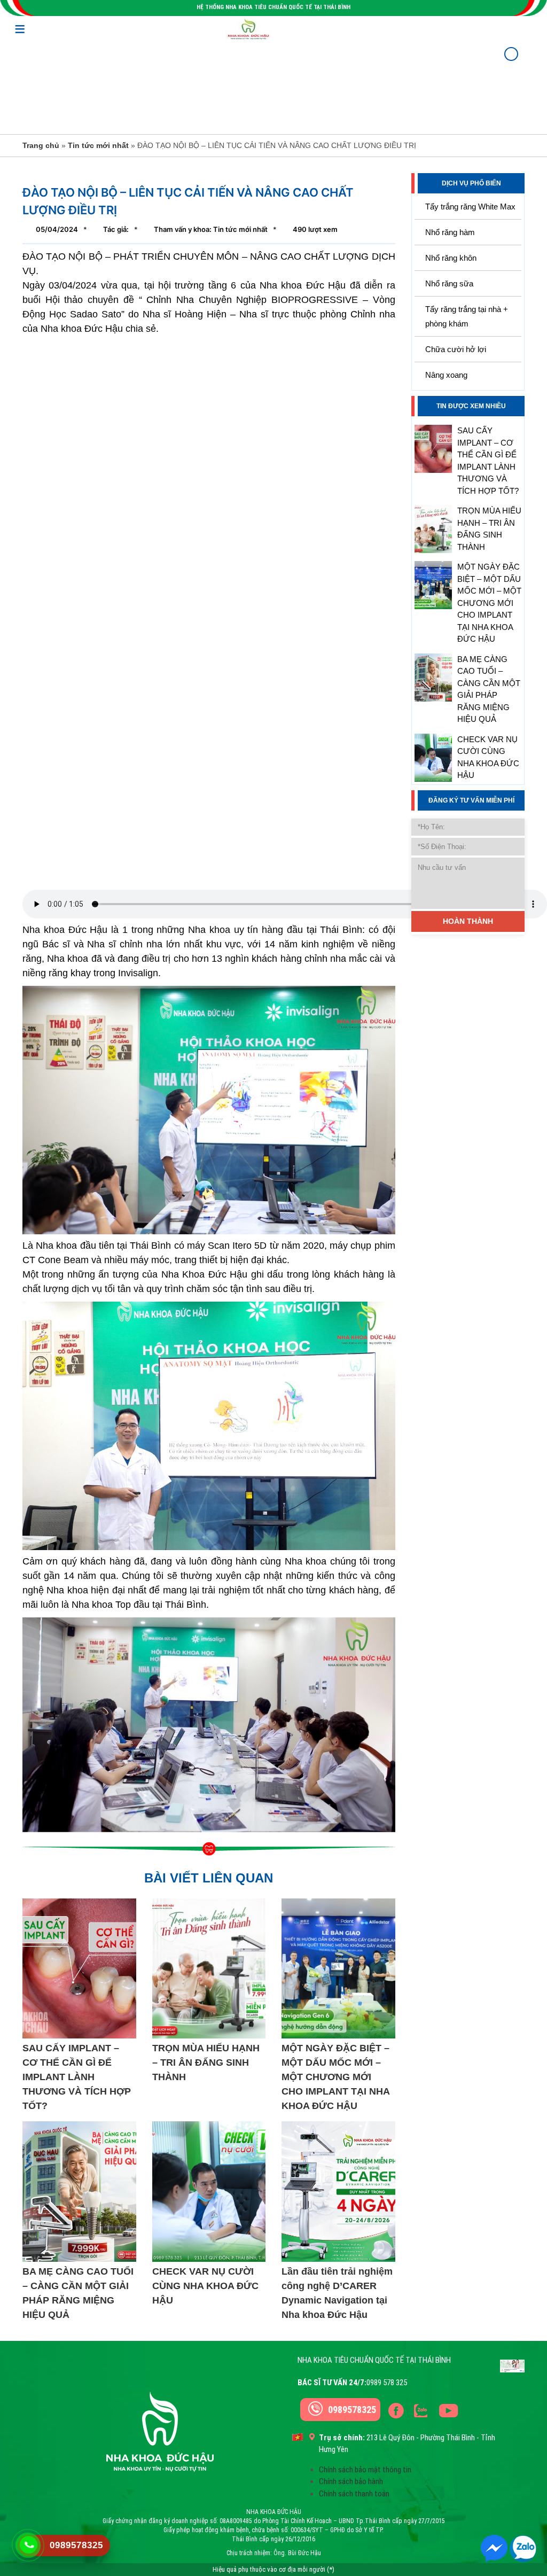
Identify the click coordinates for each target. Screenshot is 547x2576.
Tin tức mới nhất (98, 145)
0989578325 (352, 2410)
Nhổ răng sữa (449, 283)
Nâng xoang (446, 375)
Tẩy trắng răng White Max (470, 207)
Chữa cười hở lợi (456, 349)
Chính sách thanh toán (354, 2494)
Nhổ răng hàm (450, 232)
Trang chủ (41, 145)
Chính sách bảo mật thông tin (365, 2470)
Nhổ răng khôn (451, 258)
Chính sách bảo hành (351, 2481)
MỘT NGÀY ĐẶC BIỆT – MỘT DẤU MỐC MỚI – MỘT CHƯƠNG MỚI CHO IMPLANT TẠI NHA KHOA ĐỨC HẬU (489, 603)
